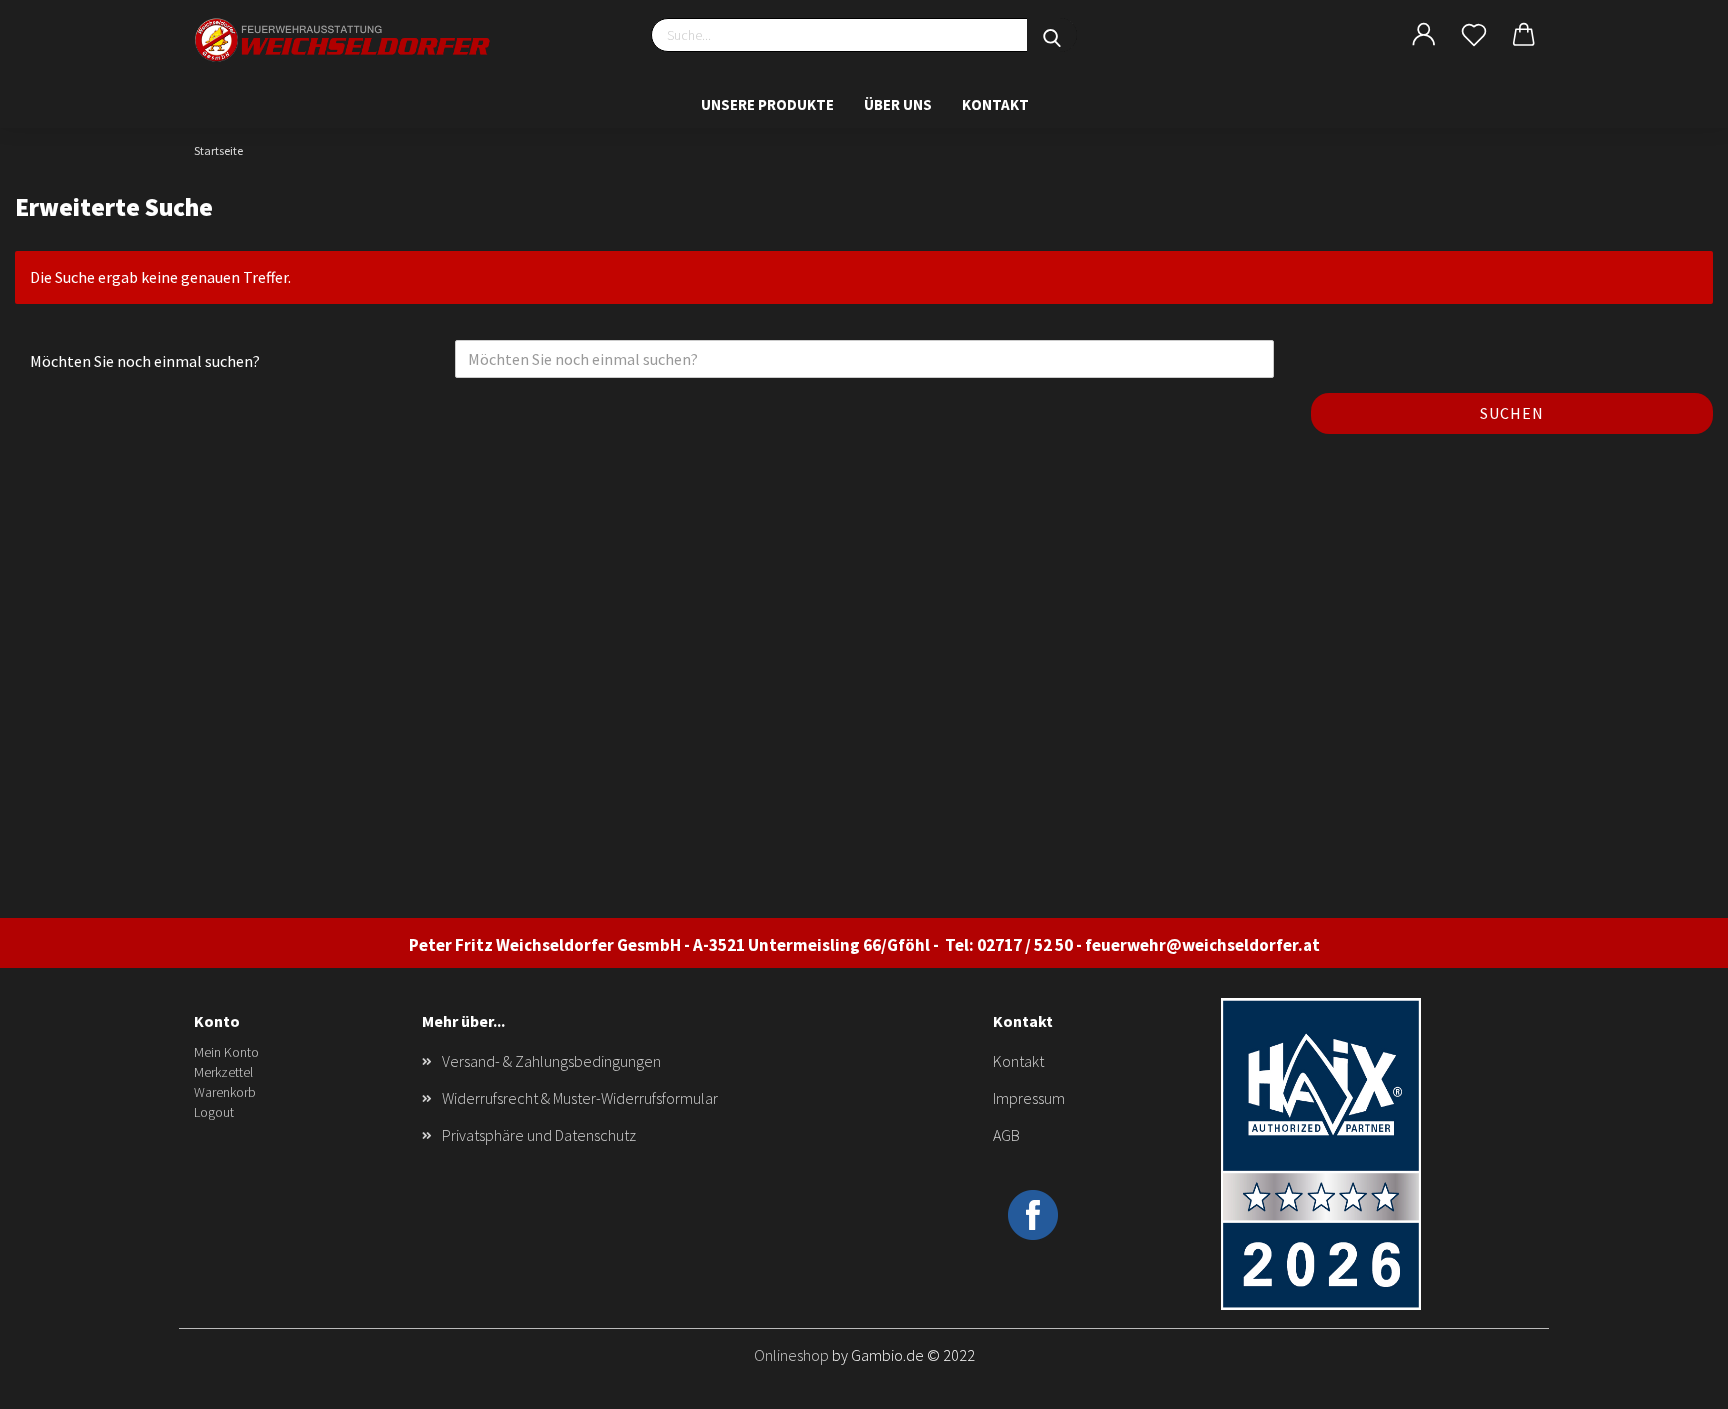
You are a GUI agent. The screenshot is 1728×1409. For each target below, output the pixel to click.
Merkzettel (223, 1072)
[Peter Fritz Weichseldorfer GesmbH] (344, 40)
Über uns (898, 104)
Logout (214, 1112)
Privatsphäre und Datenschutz (539, 1135)
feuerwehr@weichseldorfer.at (1202, 945)
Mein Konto (226, 1052)
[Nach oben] (1673, 1379)
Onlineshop (791, 1355)
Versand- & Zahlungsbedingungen (551, 1061)
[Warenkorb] (1524, 35)
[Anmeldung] (1424, 35)
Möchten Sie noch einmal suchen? (145, 361)
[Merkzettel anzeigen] (1474, 35)
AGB (1006, 1135)
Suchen (1512, 413)
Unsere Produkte (767, 104)
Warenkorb (225, 1092)
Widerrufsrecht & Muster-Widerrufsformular (580, 1098)
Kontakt (995, 104)
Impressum (1029, 1098)
